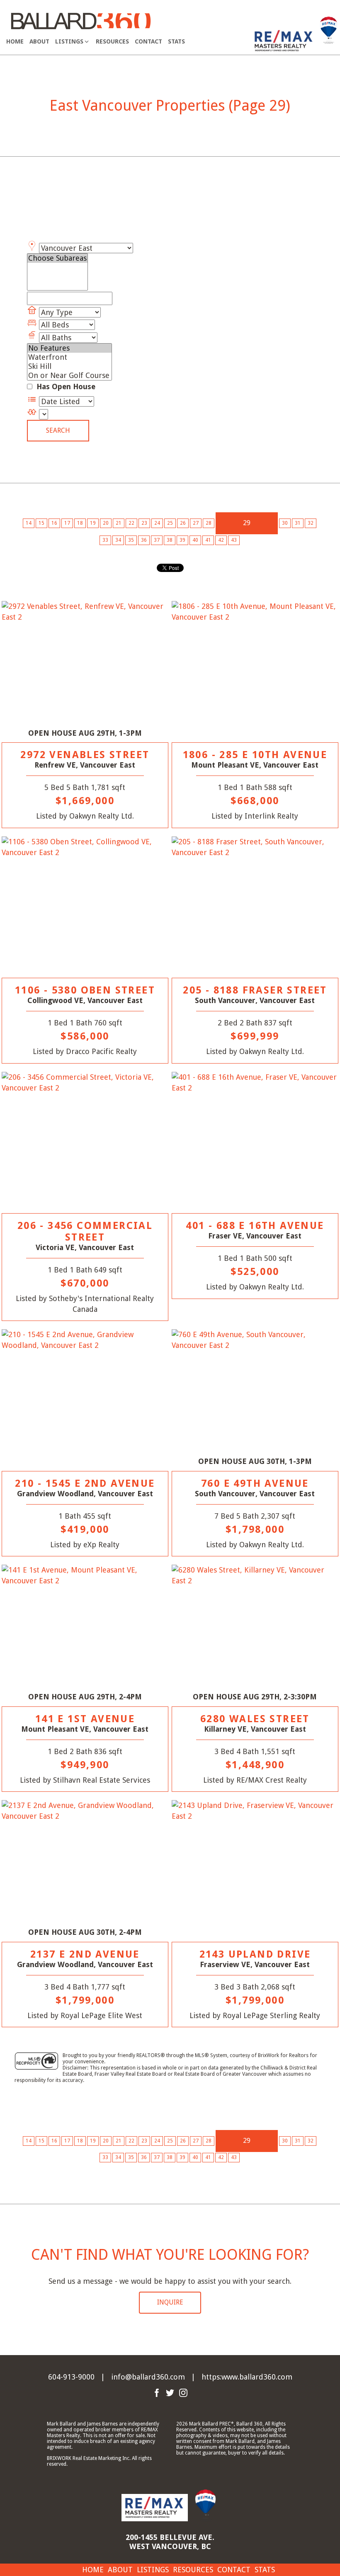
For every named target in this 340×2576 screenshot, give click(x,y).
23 (144, 523)
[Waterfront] (69, 357)
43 (234, 540)
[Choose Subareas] (57, 258)
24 (157, 523)
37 (157, 540)
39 (182, 540)
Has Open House (65, 387)
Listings (153, 2570)
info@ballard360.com (148, 2377)
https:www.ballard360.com (247, 2377)
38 (170, 540)
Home (15, 41)
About (39, 41)
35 (131, 540)
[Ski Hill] (69, 366)
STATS (176, 41)
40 (195, 540)
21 (119, 523)
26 (183, 523)
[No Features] (69, 348)
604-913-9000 (71, 2377)
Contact (148, 41)
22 (131, 523)
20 (106, 523)
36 (144, 540)
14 (29, 523)
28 (209, 523)
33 (105, 540)
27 (196, 523)
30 (285, 523)
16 (54, 523)
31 (298, 523)
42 (221, 540)
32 (311, 523)
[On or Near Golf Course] (69, 376)
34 (118, 540)
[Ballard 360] (81, 20)
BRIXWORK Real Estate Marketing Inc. (89, 2458)
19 (93, 523)
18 (80, 523)
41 (208, 540)
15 (41, 523)
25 (170, 523)
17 (67, 523)
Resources (112, 41)
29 (247, 523)
